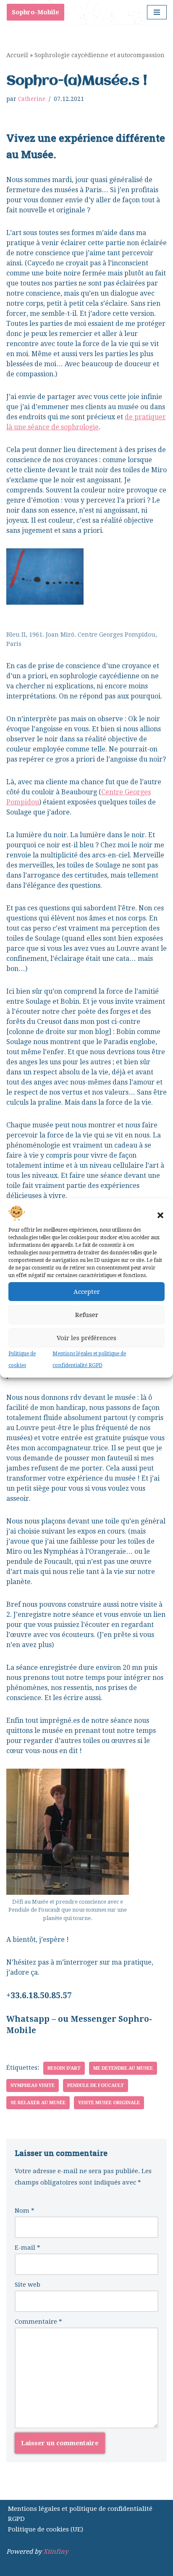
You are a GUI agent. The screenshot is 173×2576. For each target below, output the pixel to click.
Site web (28, 2285)
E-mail (28, 2248)
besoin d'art (64, 2068)
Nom (25, 2211)
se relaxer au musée (38, 2103)
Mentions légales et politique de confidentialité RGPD (80, 2514)
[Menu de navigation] (157, 12)
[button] (160, 1215)
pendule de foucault (96, 2085)
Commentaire (38, 2322)
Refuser (87, 1315)
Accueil (17, 55)
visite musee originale (109, 2103)
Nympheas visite (33, 2085)
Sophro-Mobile (35, 12)
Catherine (32, 99)
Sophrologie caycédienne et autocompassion (100, 55)
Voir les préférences (86, 1338)
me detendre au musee (123, 2068)
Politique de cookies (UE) (46, 2529)
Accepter (87, 1292)
